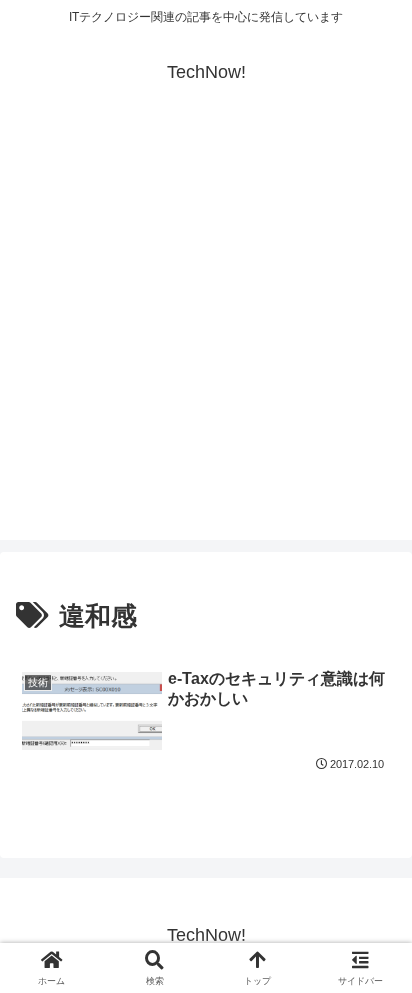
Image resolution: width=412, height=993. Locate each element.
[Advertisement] (206, 334)
